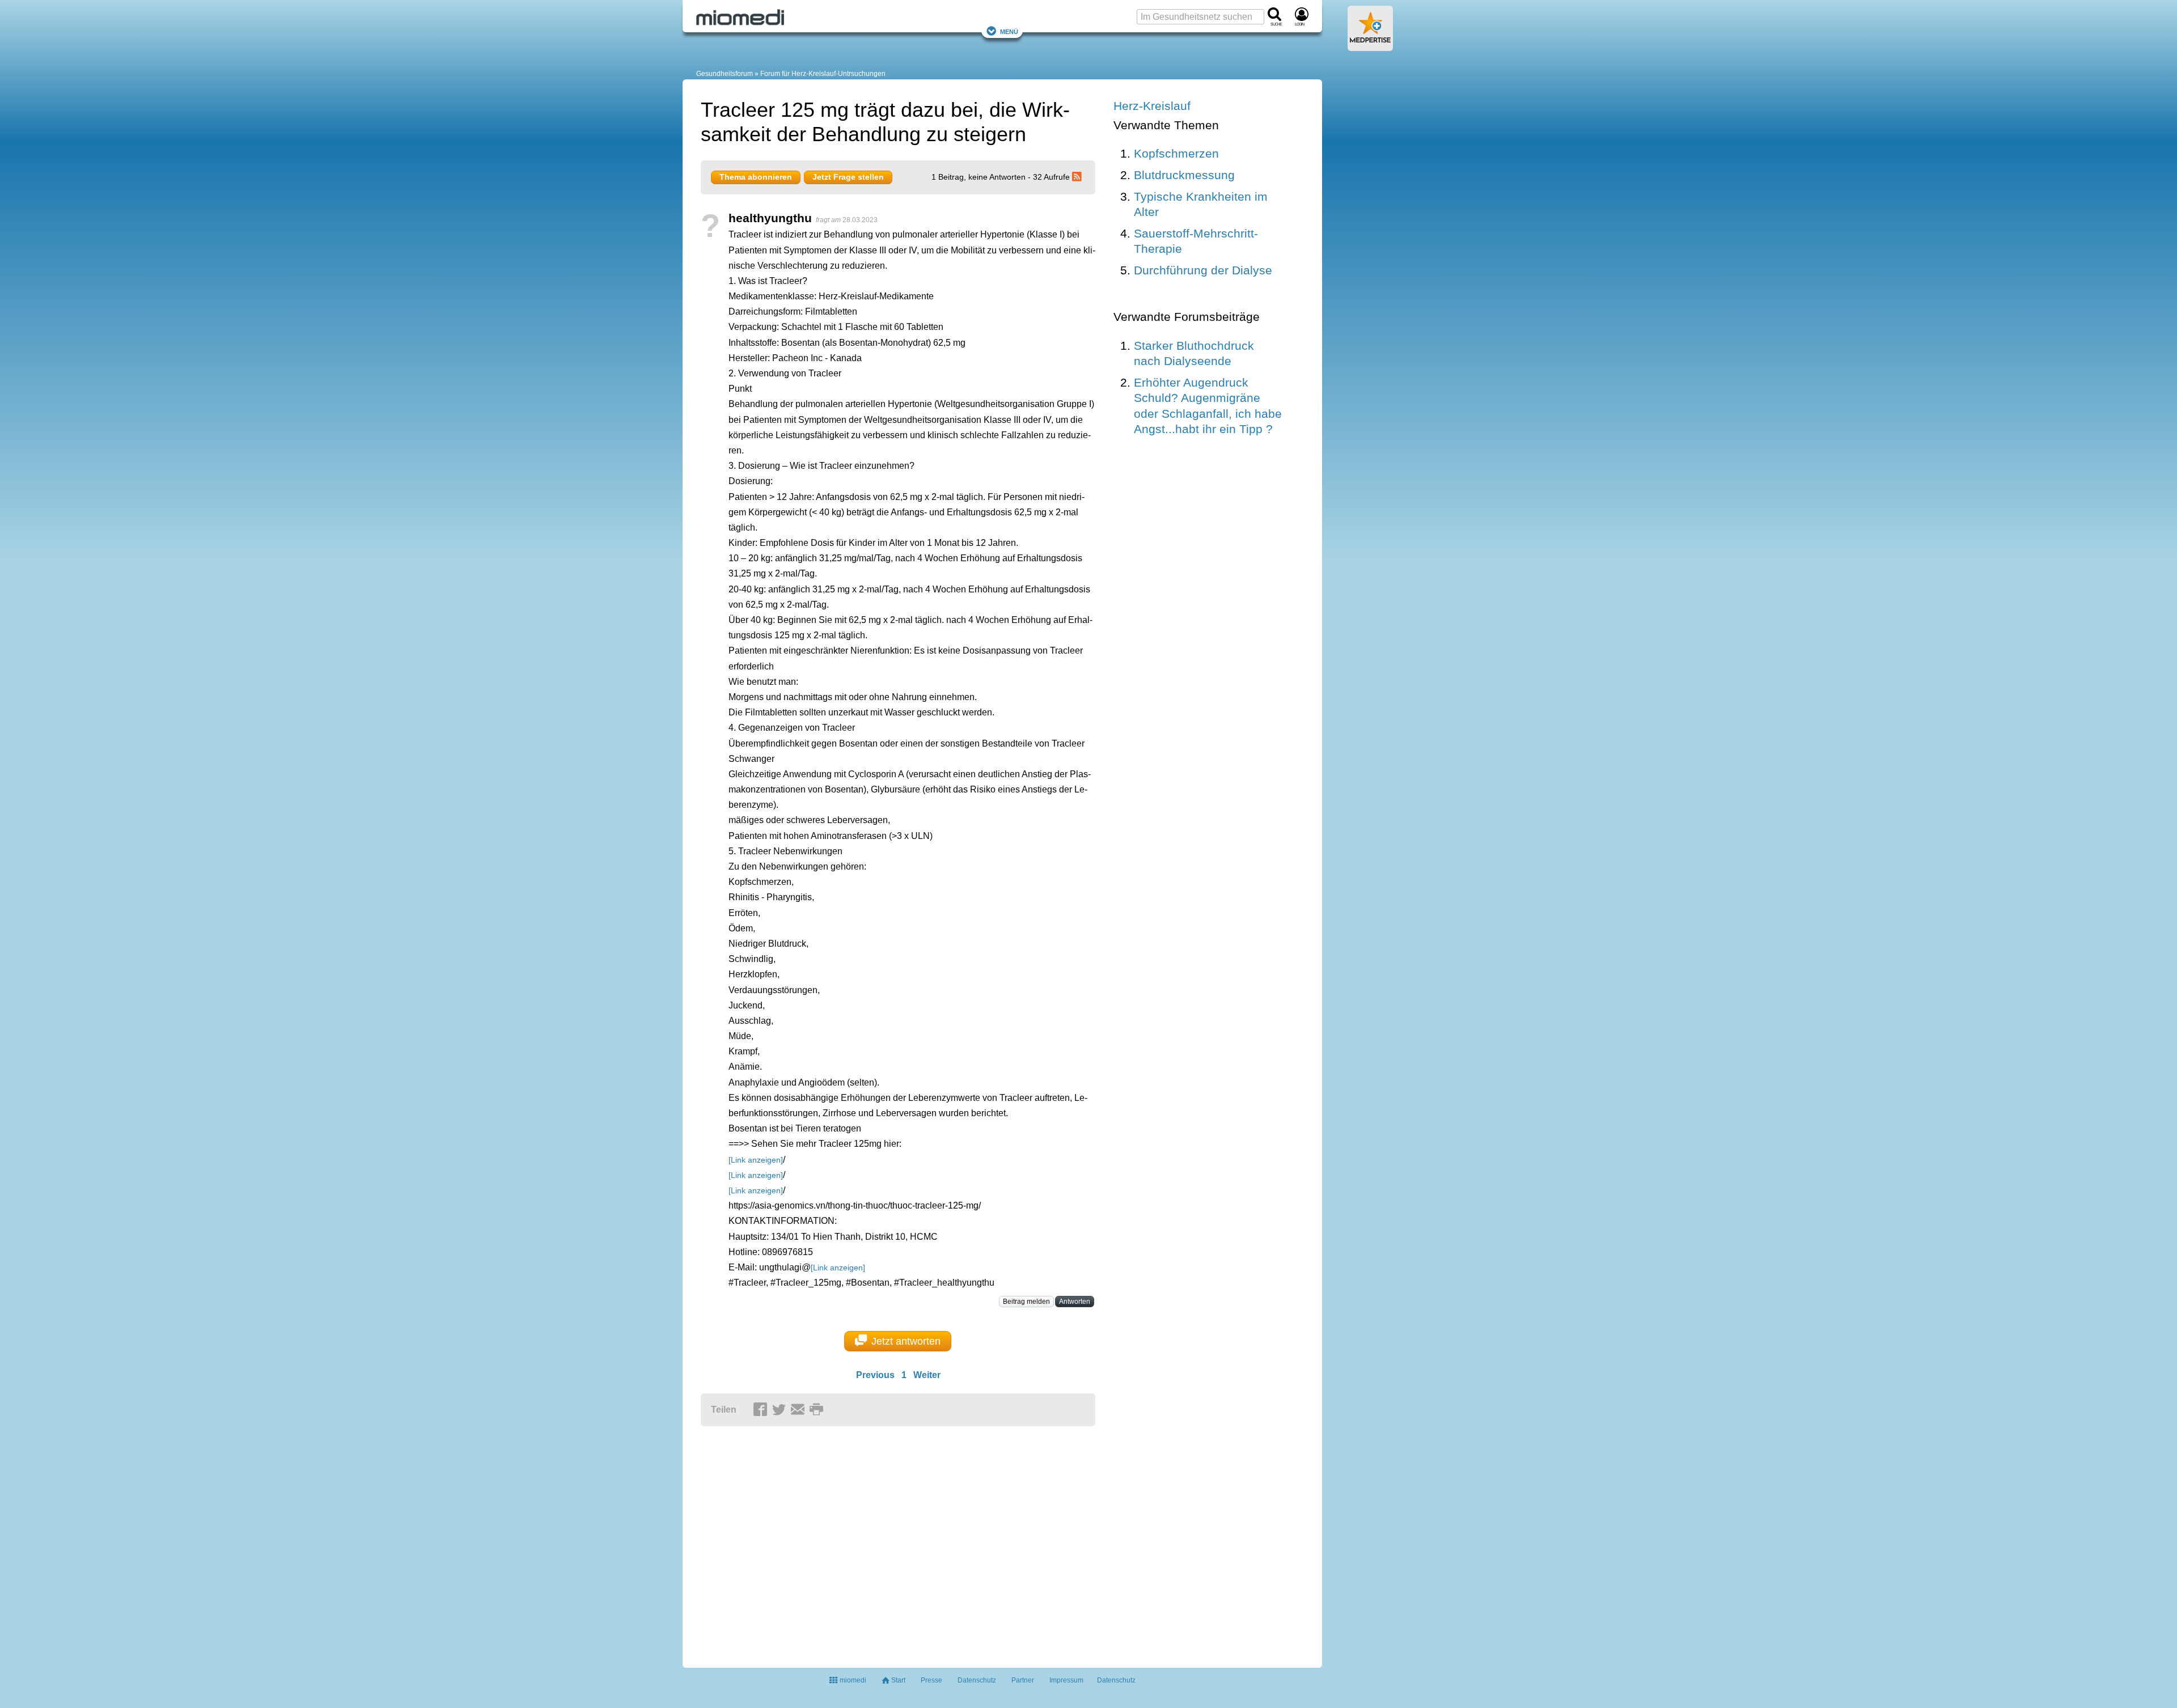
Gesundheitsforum (725, 74)
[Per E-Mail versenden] (799, 1410)
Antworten (1075, 1302)
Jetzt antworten (906, 1341)
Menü (1009, 31)
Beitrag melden (1026, 1302)
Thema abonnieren (756, 177)
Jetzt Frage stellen (848, 177)
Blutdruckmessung (1184, 175)
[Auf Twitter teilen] (781, 1410)
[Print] (818, 1410)
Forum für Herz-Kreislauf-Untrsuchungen (823, 74)
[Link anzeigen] (756, 1160)
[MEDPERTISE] (1370, 46)
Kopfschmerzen (1176, 153)
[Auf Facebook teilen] (762, 1410)
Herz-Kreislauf (1152, 106)
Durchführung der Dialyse (1203, 270)
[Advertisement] (876, 1542)
